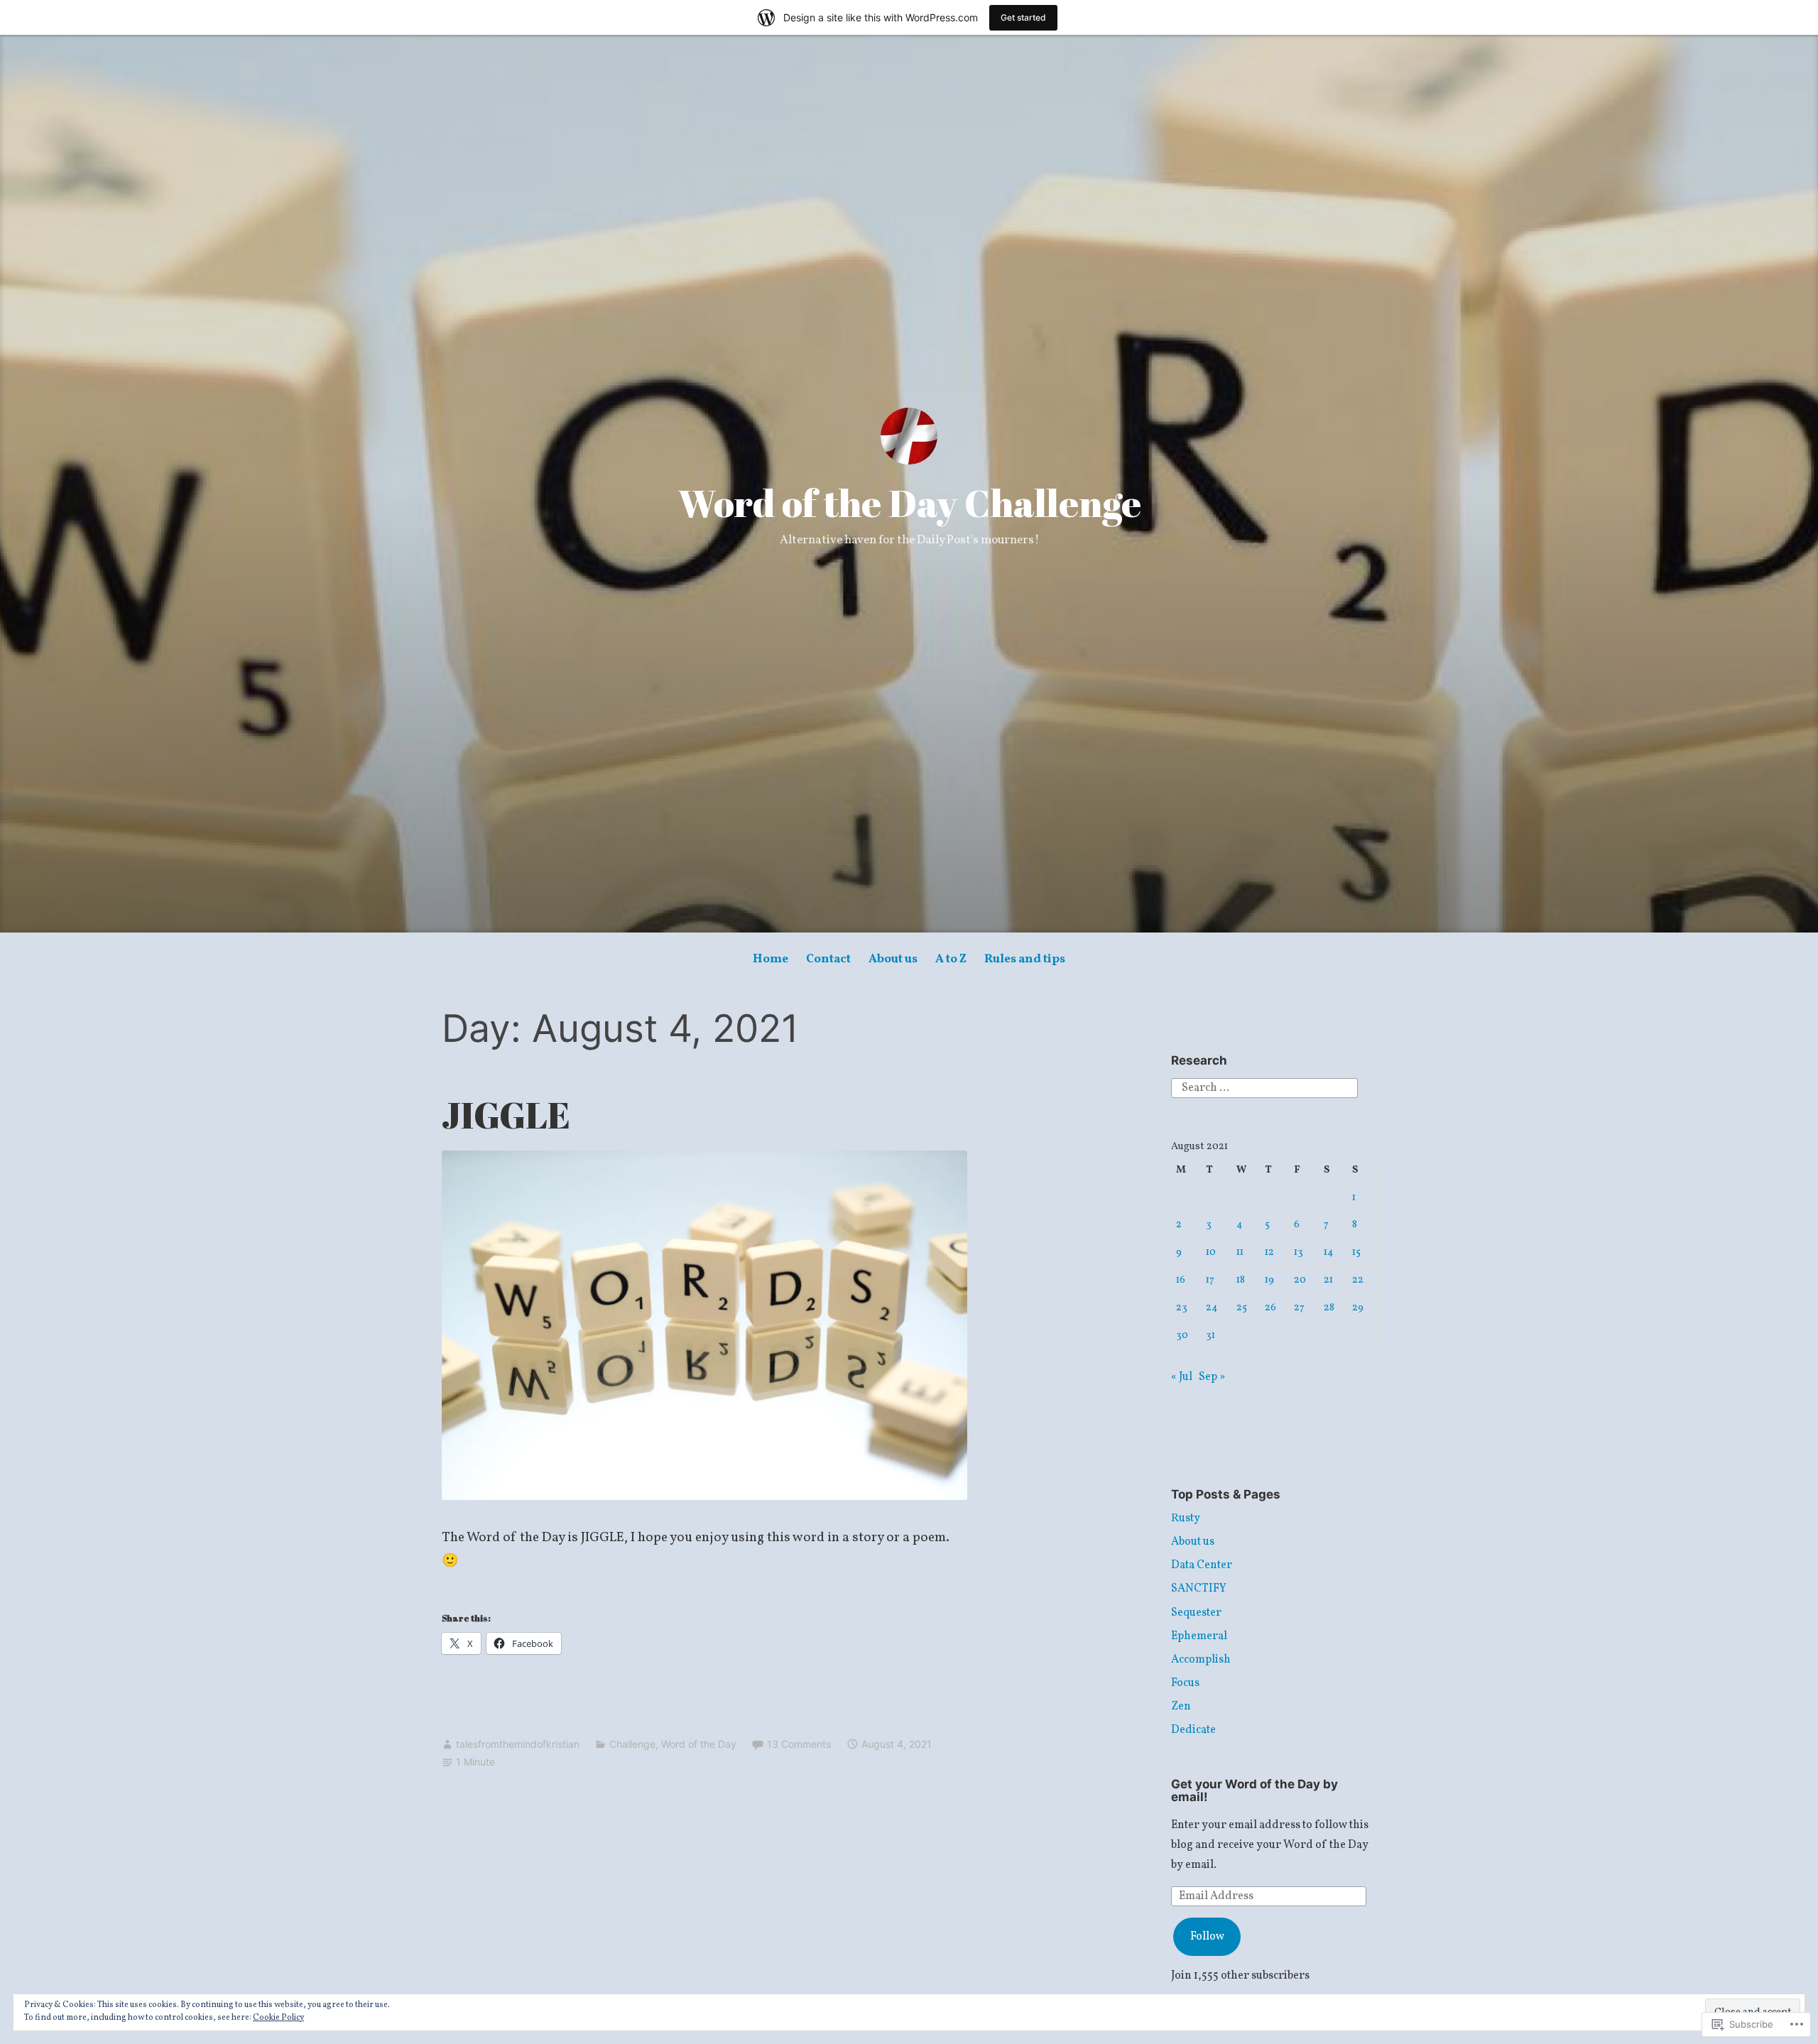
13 (1299, 1252)
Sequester (1196, 1613)
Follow (1207, 1937)
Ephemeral (1199, 1636)
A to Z (951, 959)
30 (1182, 1335)
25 (1242, 1308)
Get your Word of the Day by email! (1254, 1791)
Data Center (1202, 1565)
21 (1328, 1280)
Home (771, 959)
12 (1269, 1252)
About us (893, 959)
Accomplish (1201, 1660)
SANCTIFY (1199, 1589)
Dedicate (1193, 1730)
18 (1241, 1280)
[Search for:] (1264, 1088)
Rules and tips (1025, 959)
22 (1358, 1280)
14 (1329, 1252)
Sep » (1212, 1377)
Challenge (632, 1744)
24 (1212, 1308)
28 (1329, 1308)
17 (1210, 1280)
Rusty (1186, 1518)
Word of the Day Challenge (909, 503)
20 (1300, 1280)
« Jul (1182, 1377)
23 (1182, 1308)
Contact (828, 959)
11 (1240, 1252)
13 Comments (799, 1744)
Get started (1023, 17)
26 (1270, 1308)
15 (1356, 1252)
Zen (1181, 1707)
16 (1181, 1280)
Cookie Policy (278, 2018)
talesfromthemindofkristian (518, 1744)
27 (1299, 1308)
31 (1210, 1335)
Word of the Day (699, 1744)
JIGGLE (506, 1115)
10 (1211, 1252)
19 (1269, 1280)
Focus (1185, 1683)
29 (1358, 1308)
